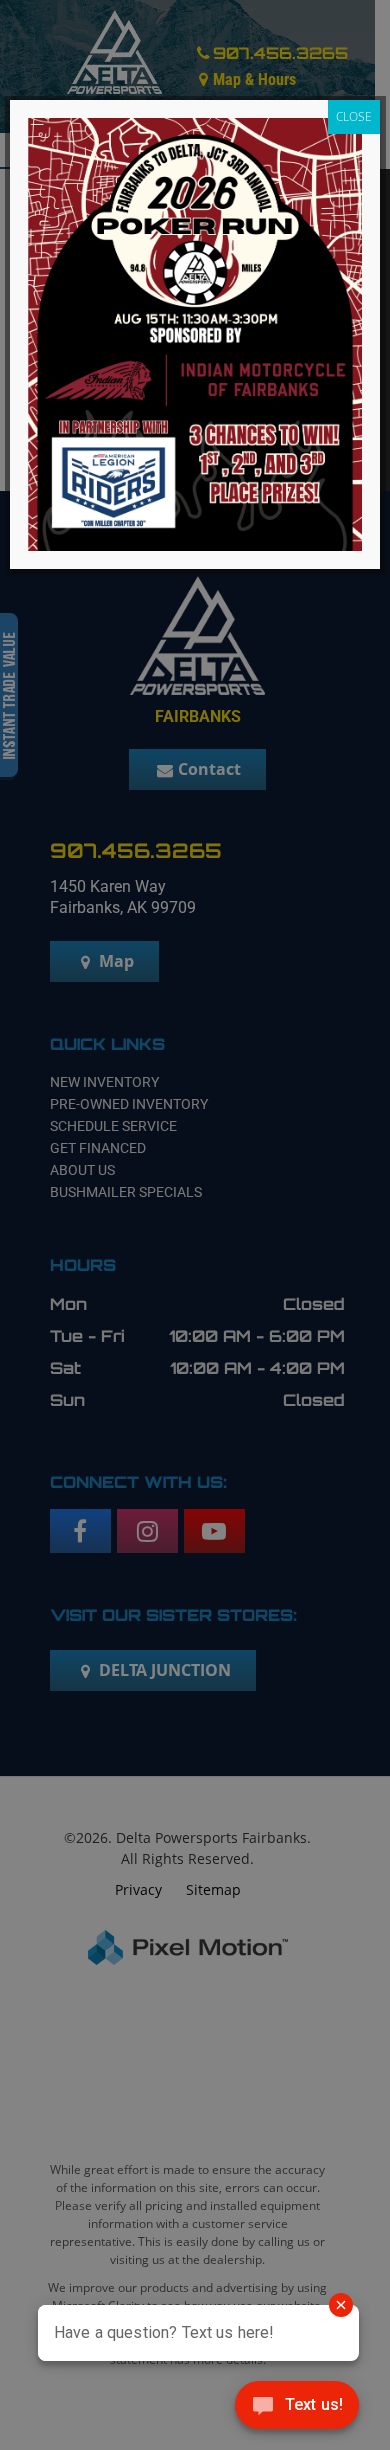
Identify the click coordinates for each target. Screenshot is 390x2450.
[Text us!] (297, 2409)
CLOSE (354, 116)
